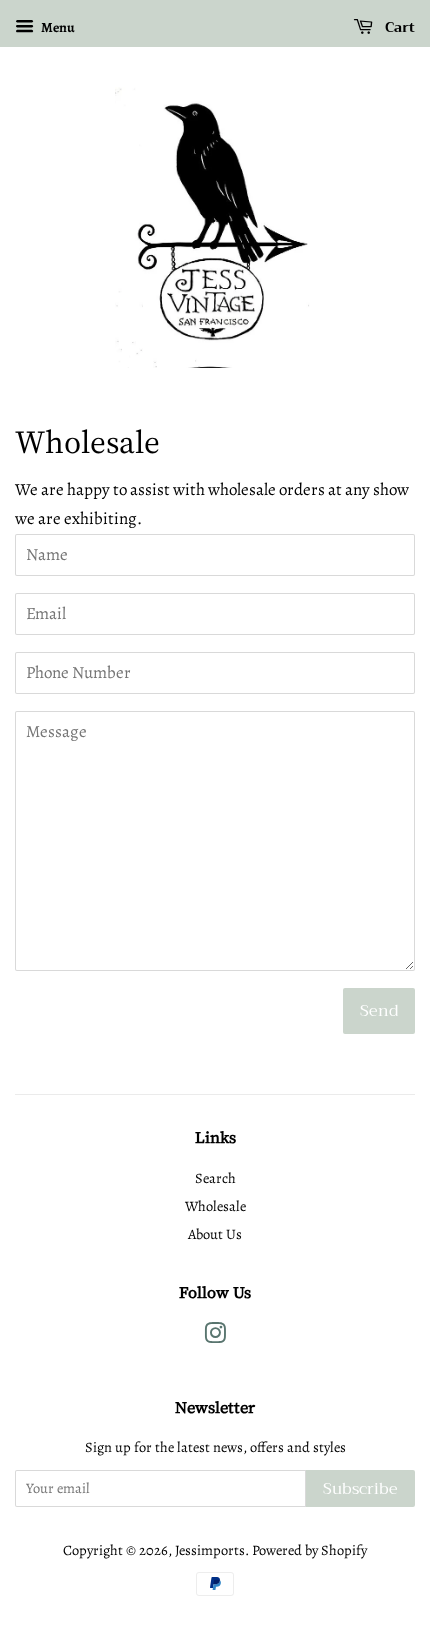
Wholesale (215, 1206)
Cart (398, 27)
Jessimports (210, 1550)
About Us (215, 1234)
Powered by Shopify (309, 1550)
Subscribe (360, 1489)
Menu (57, 27)
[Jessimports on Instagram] (215, 1337)
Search (215, 1178)
